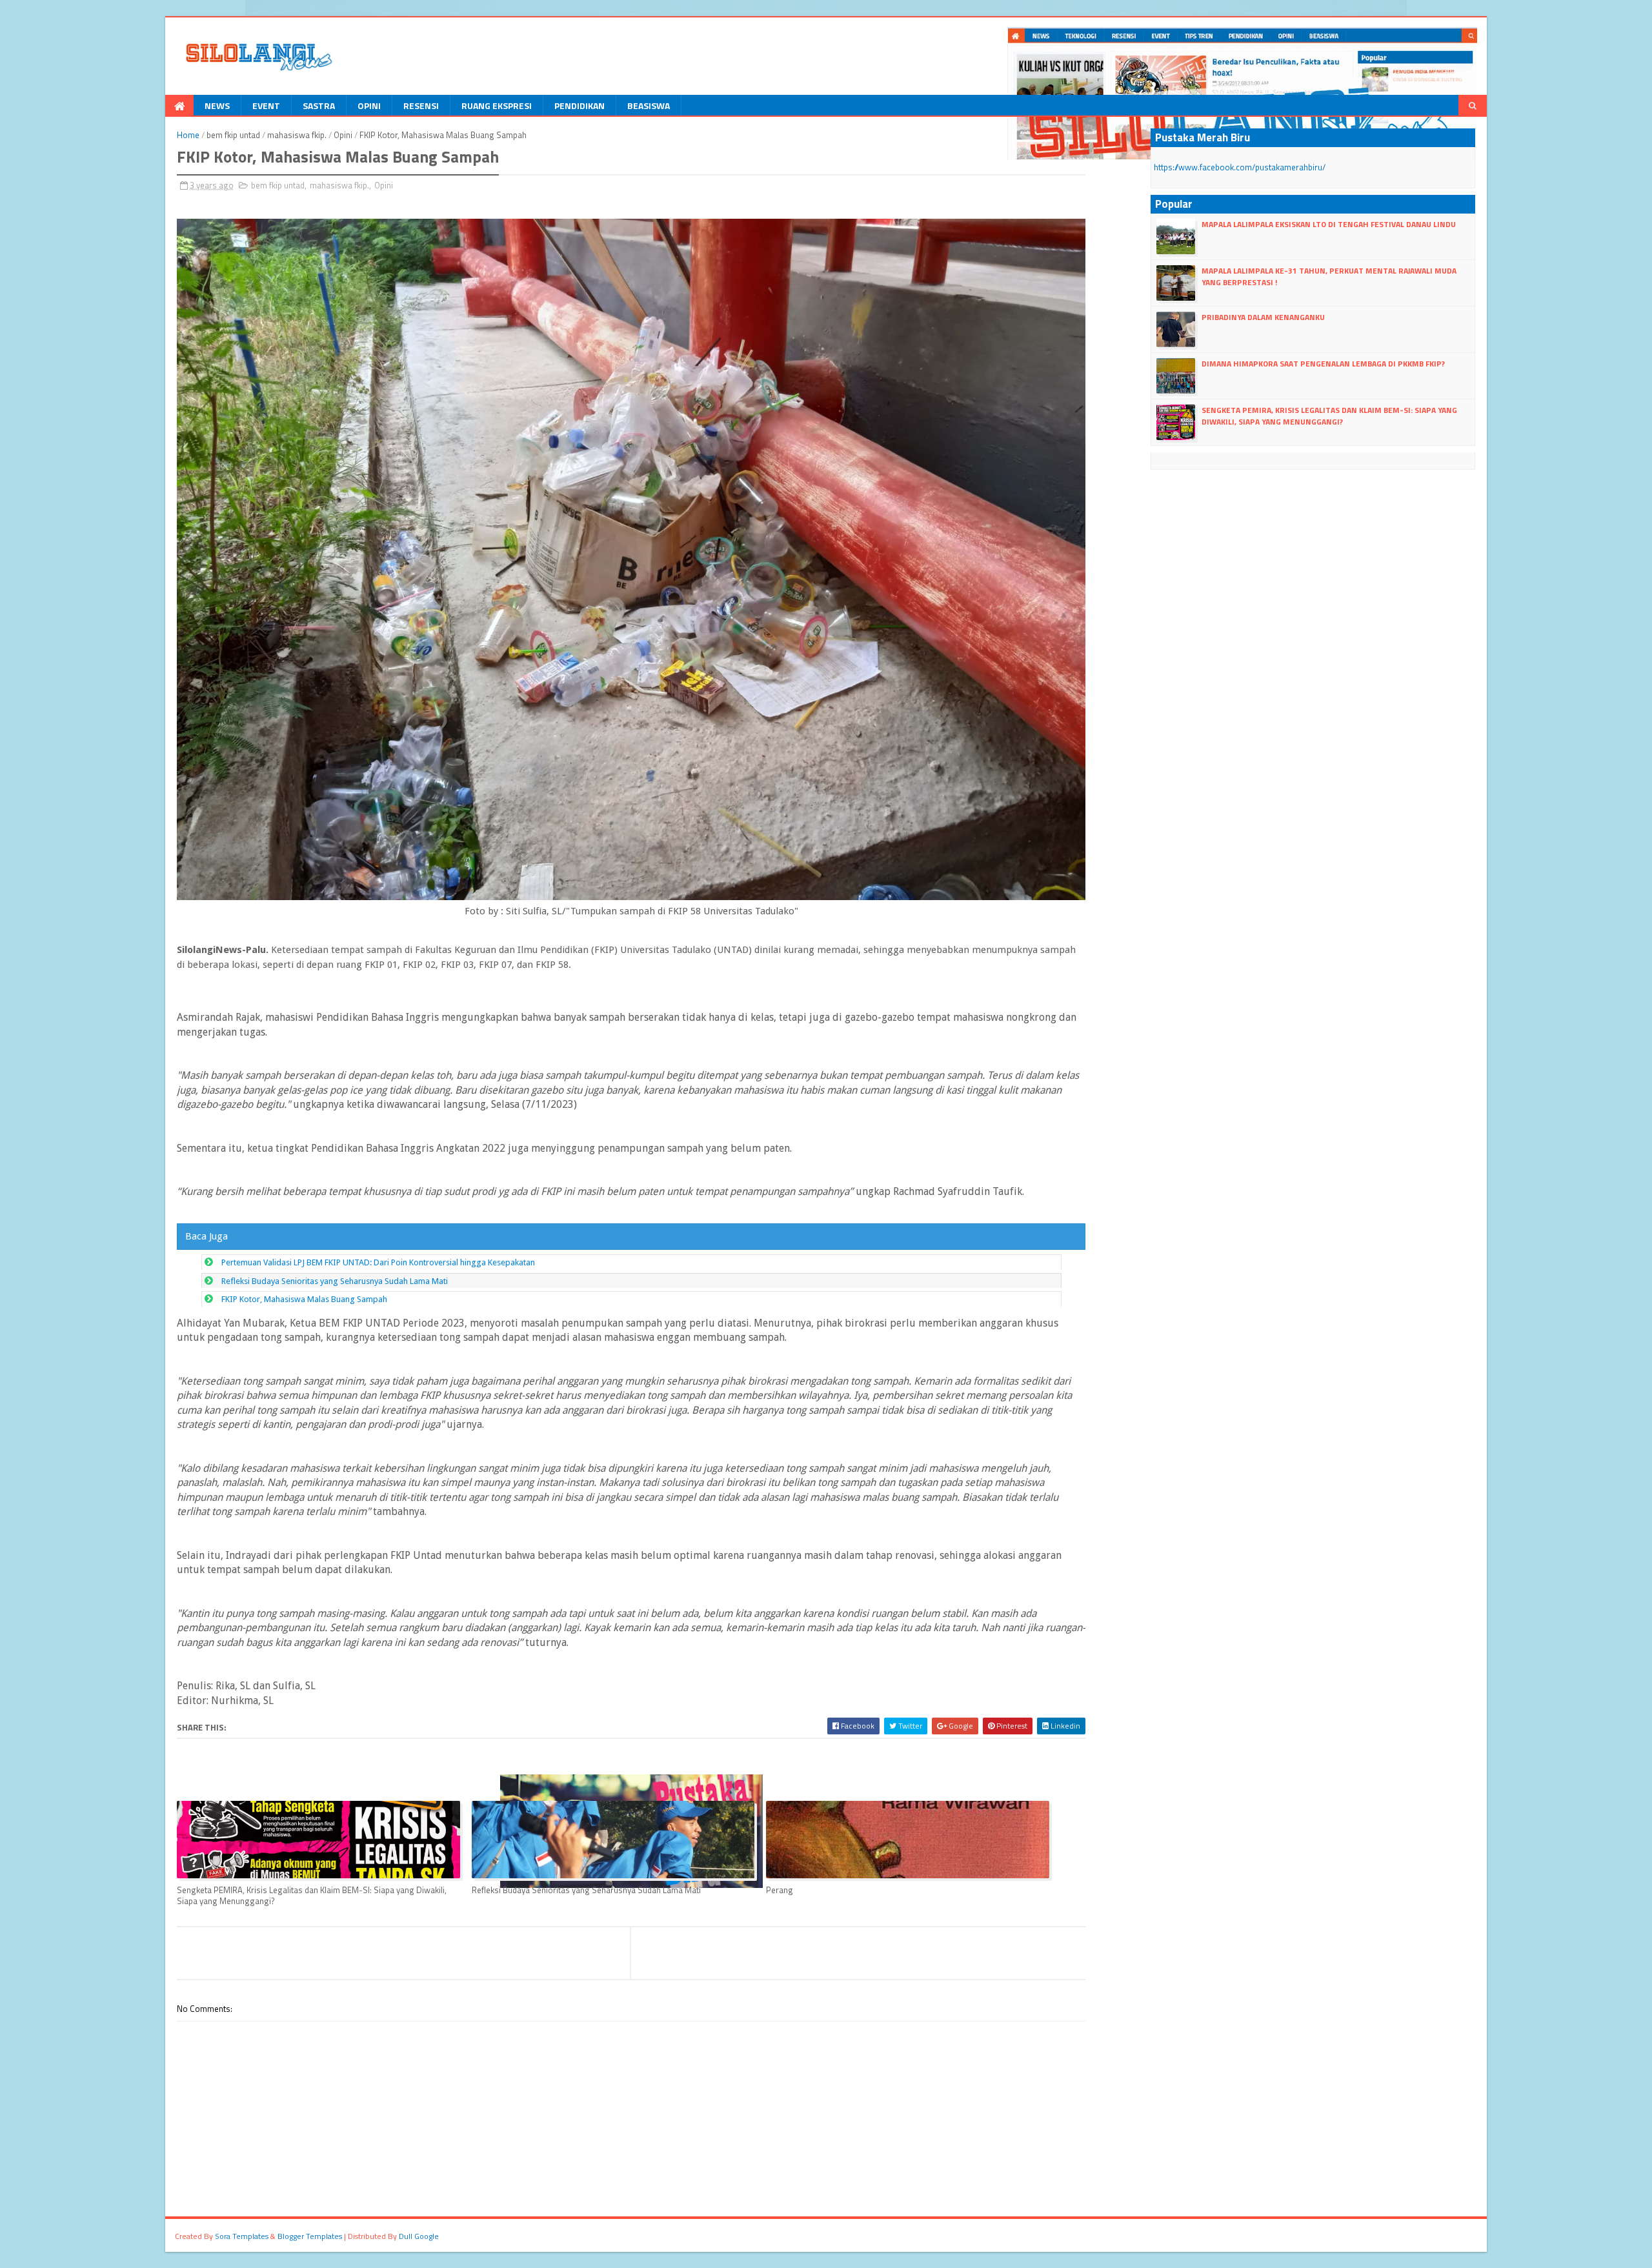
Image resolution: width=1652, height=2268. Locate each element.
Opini (369, 105)
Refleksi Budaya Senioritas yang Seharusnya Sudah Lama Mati (335, 1281)
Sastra (319, 105)
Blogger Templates (310, 2236)
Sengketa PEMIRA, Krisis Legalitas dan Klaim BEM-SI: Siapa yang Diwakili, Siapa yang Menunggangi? (312, 1895)
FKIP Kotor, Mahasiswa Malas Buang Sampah (304, 1299)
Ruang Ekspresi (497, 105)
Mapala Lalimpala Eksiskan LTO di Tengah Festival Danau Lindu (1329, 224)
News (217, 105)
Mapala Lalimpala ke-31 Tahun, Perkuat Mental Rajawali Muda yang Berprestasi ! (1329, 276)
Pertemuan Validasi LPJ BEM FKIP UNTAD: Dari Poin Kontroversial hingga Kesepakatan (378, 1262)
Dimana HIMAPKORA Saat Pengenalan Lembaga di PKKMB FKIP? (1323, 364)
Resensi (421, 105)
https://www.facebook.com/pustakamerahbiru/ (1240, 167)
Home (188, 135)
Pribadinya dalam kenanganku (1263, 317)
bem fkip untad (233, 135)
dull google (419, 2236)
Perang (780, 1890)
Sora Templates (242, 2236)
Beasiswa (649, 105)
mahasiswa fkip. (297, 135)
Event (266, 105)
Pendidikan (579, 105)
